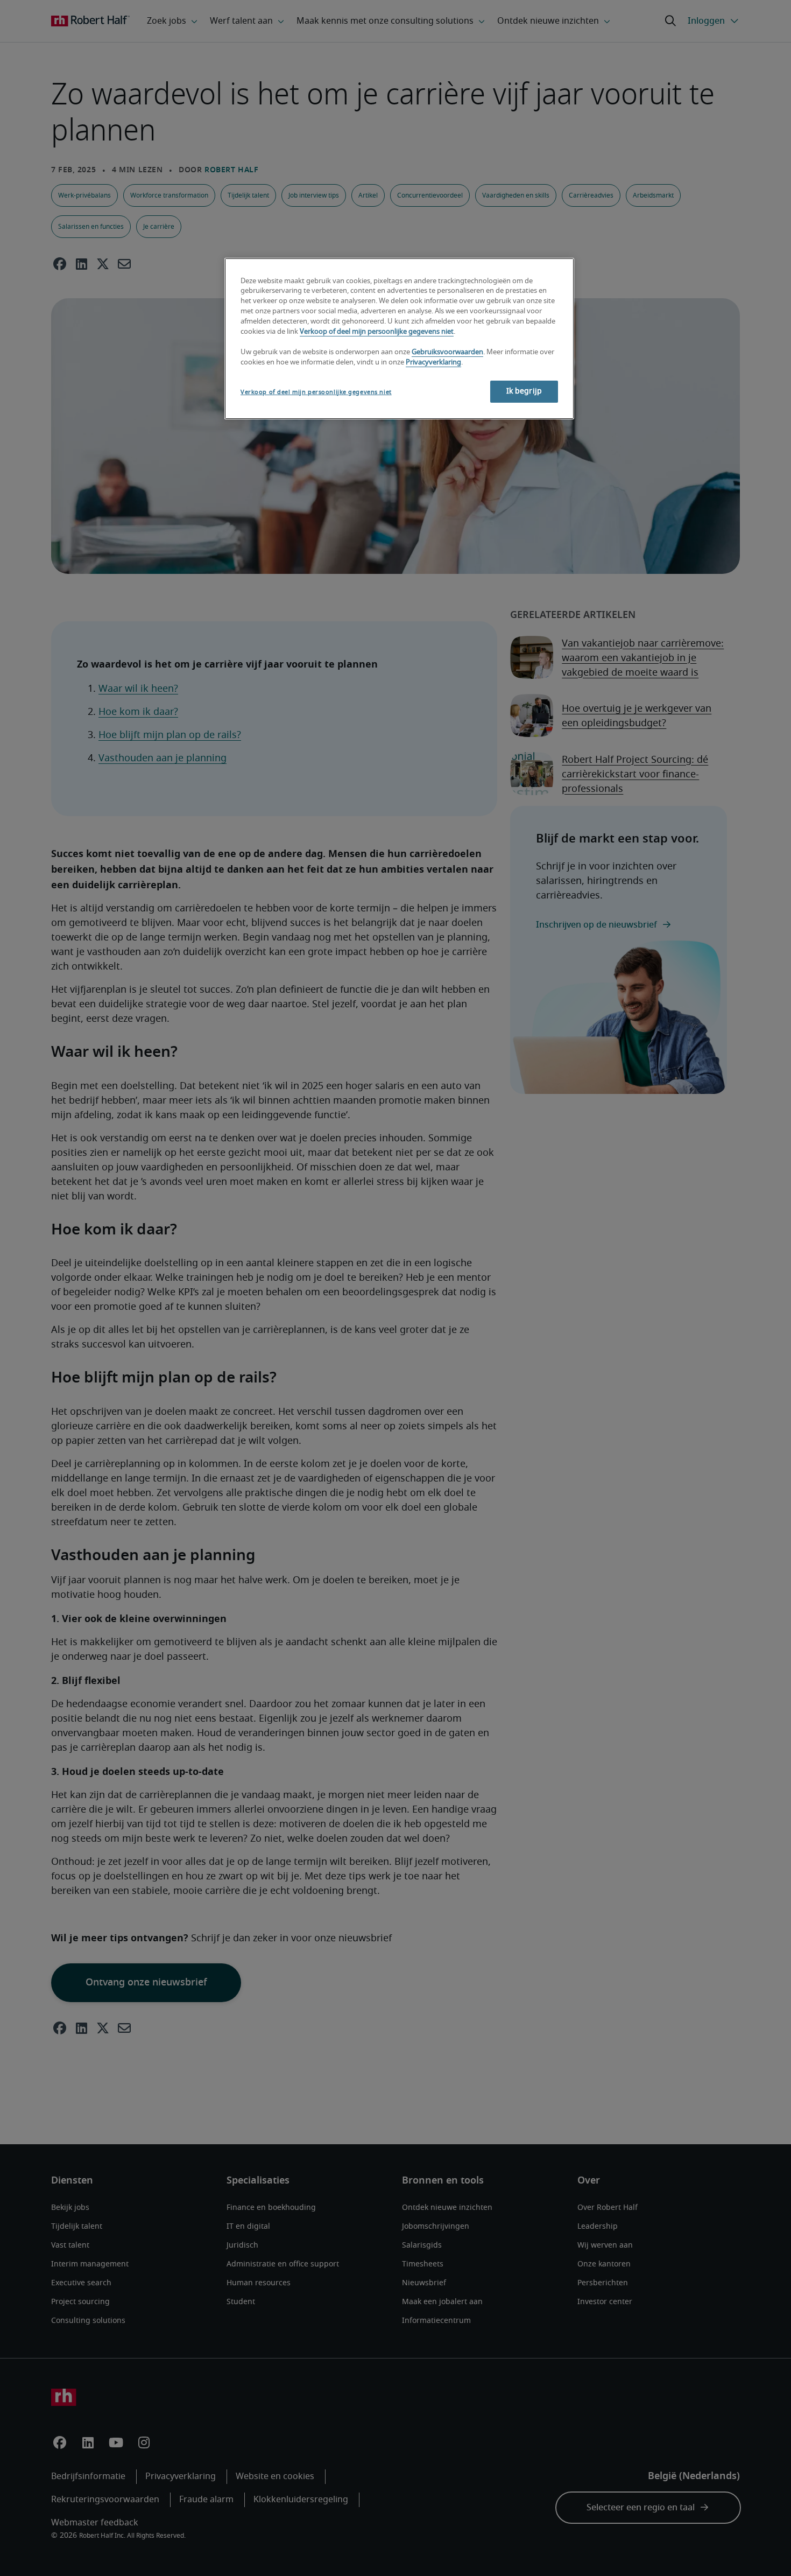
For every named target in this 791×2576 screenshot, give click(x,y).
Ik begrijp (524, 391)
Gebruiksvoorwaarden (447, 352)
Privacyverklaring (433, 363)
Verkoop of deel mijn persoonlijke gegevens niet (377, 332)
